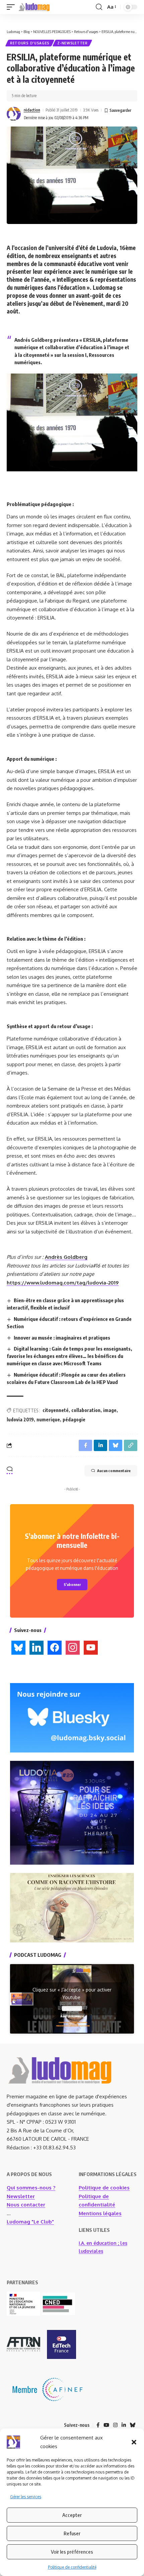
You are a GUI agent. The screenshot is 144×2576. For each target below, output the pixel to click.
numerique (48, 1420)
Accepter (72, 2515)
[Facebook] (98, 2425)
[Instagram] (115, 2425)
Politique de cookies (104, 2188)
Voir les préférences (72, 2552)
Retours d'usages (30, 43)
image (110, 1410)
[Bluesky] (133, 2425)
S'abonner (72, 1584)
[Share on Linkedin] (100, 1445)
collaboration (86, 1410)
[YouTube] (106, 2425)
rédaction (32, 110)
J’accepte (72, 2009)
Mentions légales (100, 2213)
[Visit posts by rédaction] (14, 114)
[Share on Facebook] (85, 1445)
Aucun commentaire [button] (114, 1471)
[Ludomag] (34, 7)
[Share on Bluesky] (116, 1445)
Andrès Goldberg (66, 1257)
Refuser (72, 2533)
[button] (134, 2442)
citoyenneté (56, 1410)
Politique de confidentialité (72, 2567)
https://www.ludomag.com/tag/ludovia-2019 (63, 1283)
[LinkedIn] (124, 2425)
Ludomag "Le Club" (30, 2222)
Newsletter (21, 2196)
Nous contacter (26, 2205)
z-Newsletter (72, 43)
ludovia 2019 (20, 1420)
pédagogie (74, 1420)
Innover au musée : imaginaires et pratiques (62, 1338)
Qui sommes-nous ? (31, 2188)
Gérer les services (26, 2497)
